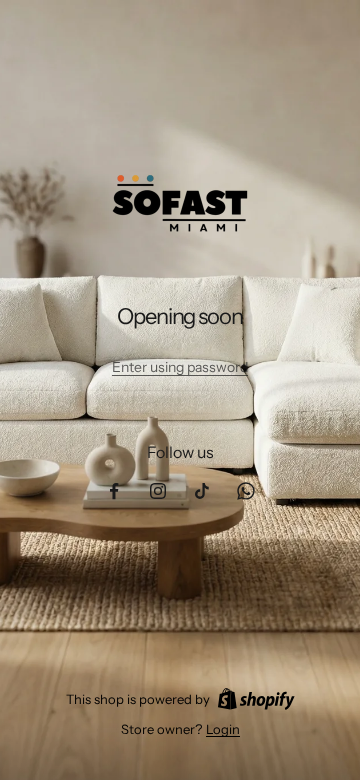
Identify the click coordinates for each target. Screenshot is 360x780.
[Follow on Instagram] (158, 491)
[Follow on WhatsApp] (246, 491)
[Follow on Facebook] (114, 491)
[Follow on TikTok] (202, 491)
